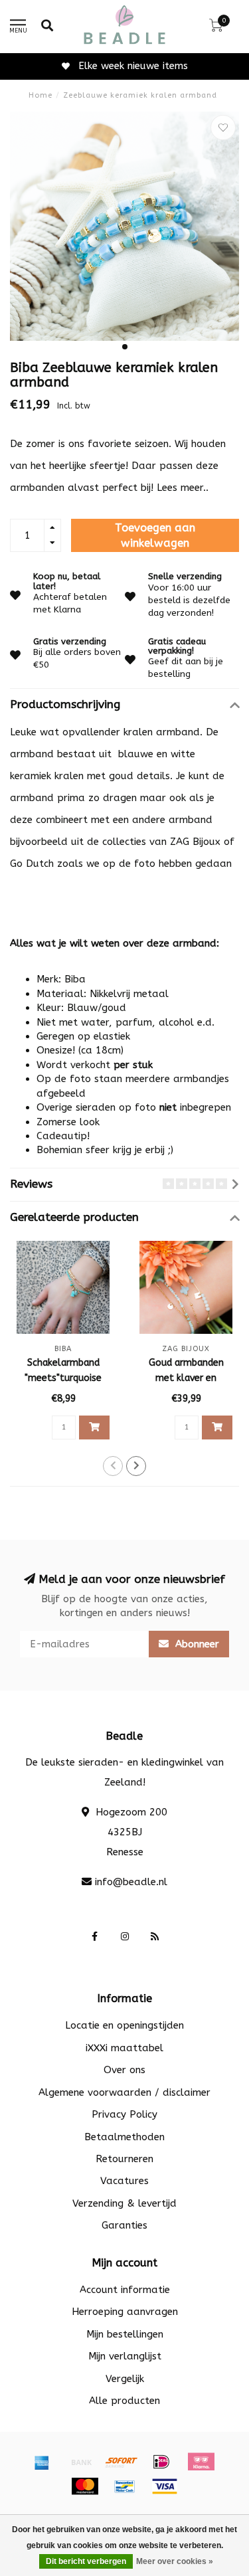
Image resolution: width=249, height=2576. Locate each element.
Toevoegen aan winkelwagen (155, 536)
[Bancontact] (125, 2486)
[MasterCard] (85, 2486)
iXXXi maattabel (124, 2048)
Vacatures (124, 2181)
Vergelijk (125, 2379)
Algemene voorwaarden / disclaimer (124, 2092)
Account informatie (125, 2290)
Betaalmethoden (124, 2137)
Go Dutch (32, 864)
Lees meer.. (183, 488)
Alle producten (124, 2401)
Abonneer (196, 1644)
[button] (125, 347)
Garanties (124, 2225)
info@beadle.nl (131, 1882)
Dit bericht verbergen (86, 2561)
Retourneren (124, 2159)
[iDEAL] (161, 2462)
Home (41, 95)
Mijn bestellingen (125, 2334)
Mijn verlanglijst (125, 2356)
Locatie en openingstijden (124, 2025)
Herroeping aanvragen (125, 2312)
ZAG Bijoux (195, 842)
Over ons (124, 2070)
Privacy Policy (124, 2114)
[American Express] (42, 2462)
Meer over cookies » (175, 2561)
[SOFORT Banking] (122, 2462)
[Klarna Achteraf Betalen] (201, 2462)
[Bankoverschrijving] (82, 2462)
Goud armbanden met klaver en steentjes (186, 1378)
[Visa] (165, 2486)
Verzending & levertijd (124, 2203)
